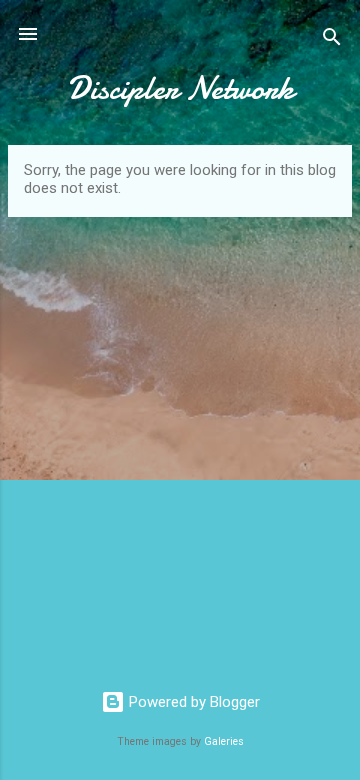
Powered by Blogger (192, 702)
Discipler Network (180, 88)
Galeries (224, 741)
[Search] (332, 40)
